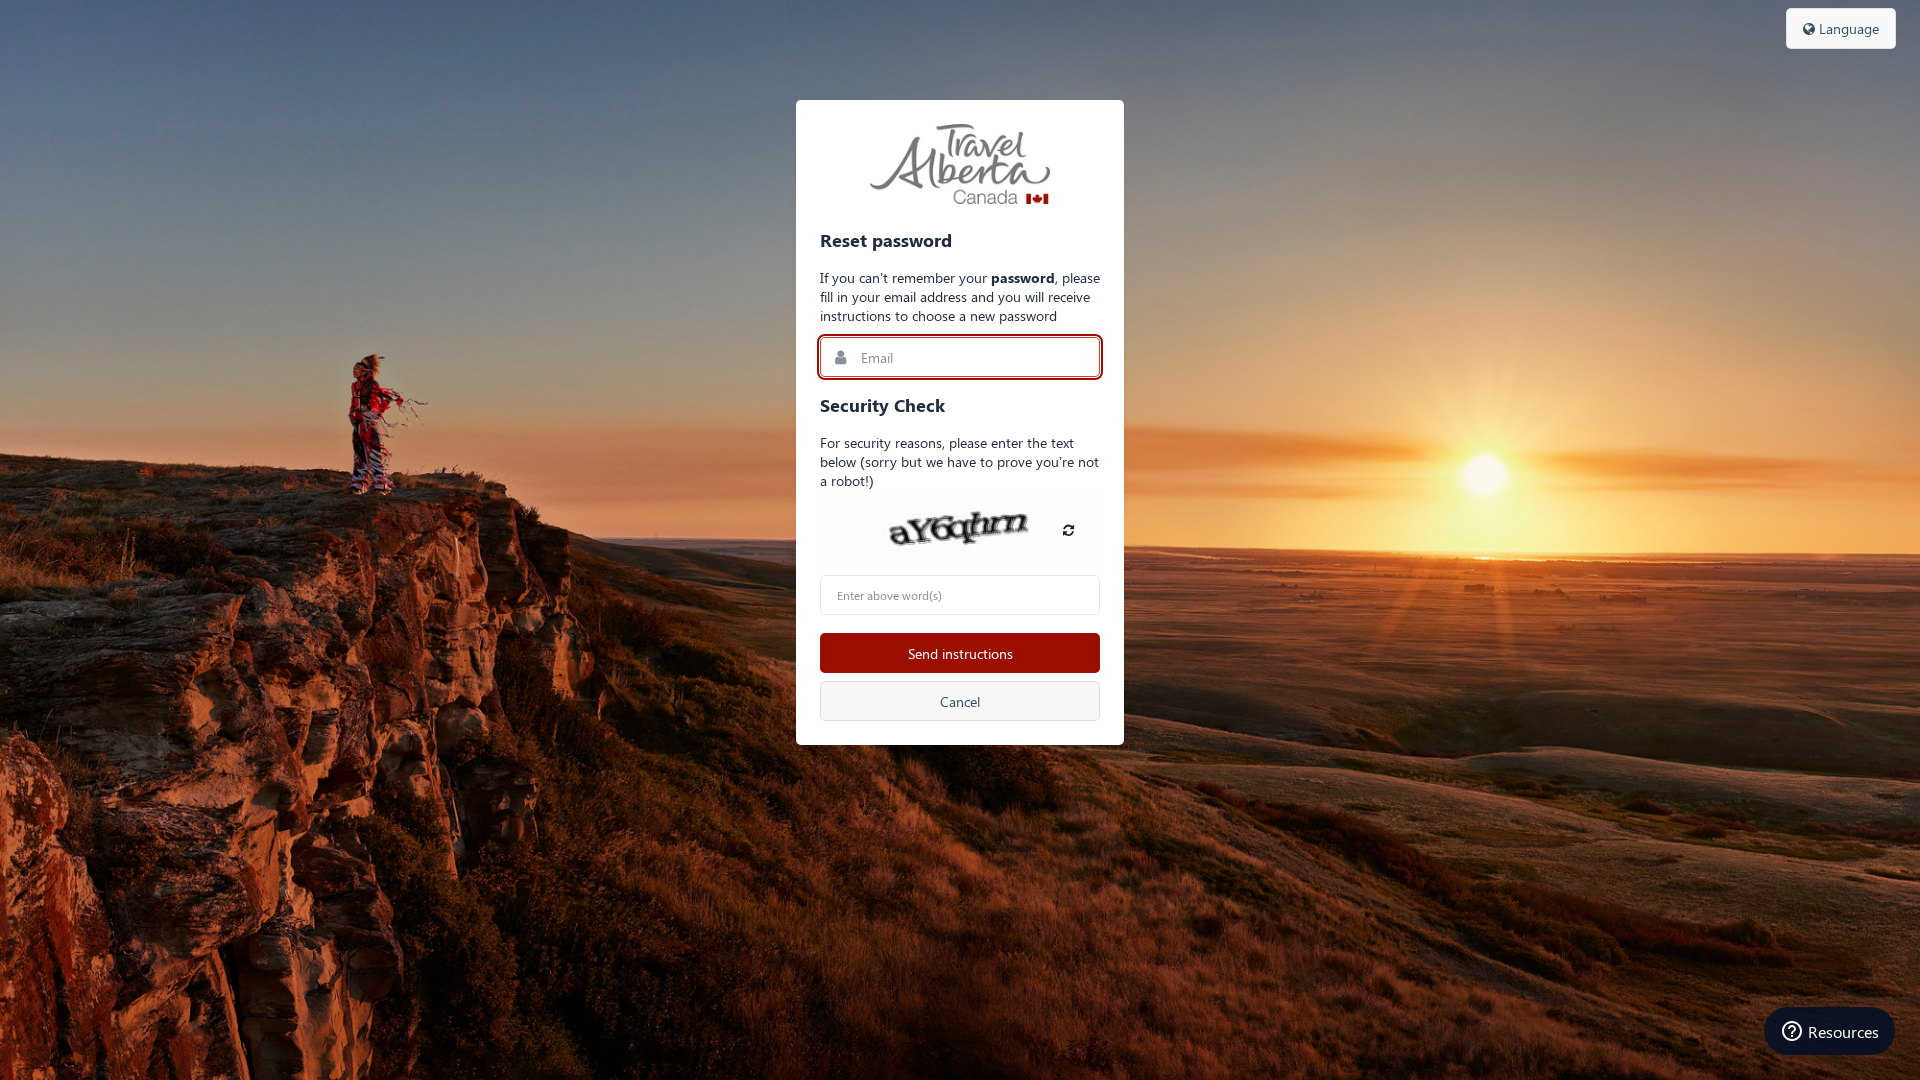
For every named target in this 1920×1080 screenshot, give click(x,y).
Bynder (960, 164)
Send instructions (960, 653)
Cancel (960, 701)
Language (1847, 28)
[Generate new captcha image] (1068, 529)
